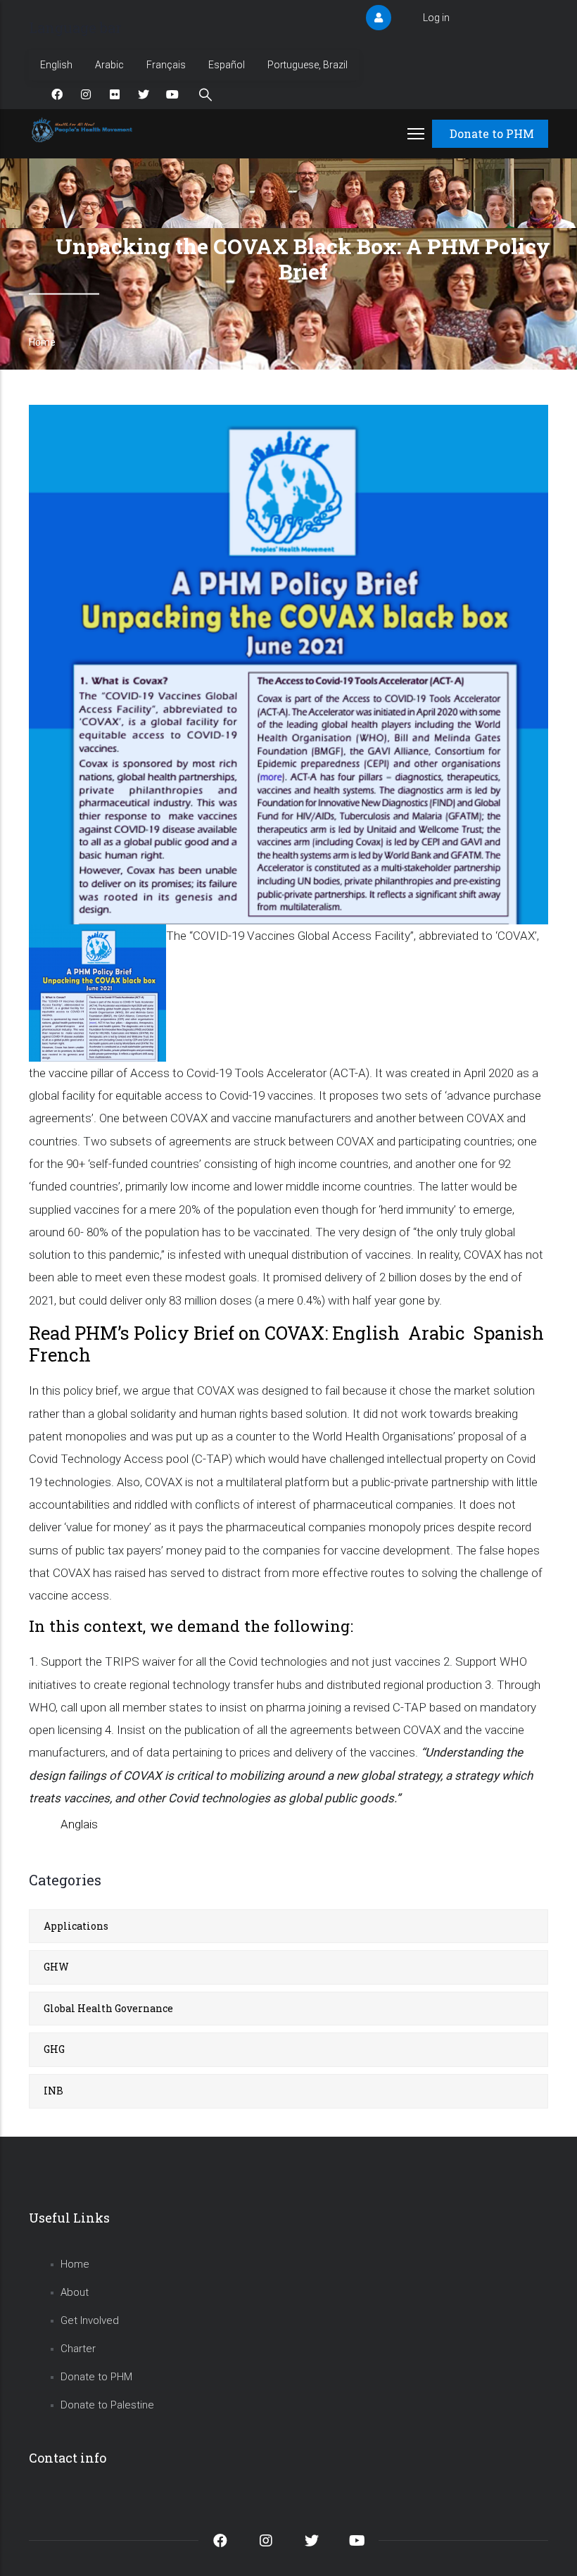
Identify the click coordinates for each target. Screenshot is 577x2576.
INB (53, 2091)
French (60, 1355)
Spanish (509, 1333)
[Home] (83, 130)
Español (227, 65)
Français (166, 65)
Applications (76, 1926)
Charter (78, 2349)
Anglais (79, 1824)
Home (42, 342)
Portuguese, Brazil (307, 65)
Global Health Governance (108, 2008)
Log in (436, 18)
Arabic (109, 65)
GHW (56, 1967)
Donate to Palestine (107, 2405)
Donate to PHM (492, 133)
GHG (54, 2049)
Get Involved (90, 2320)
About (75, 2292)
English (56, 65)
